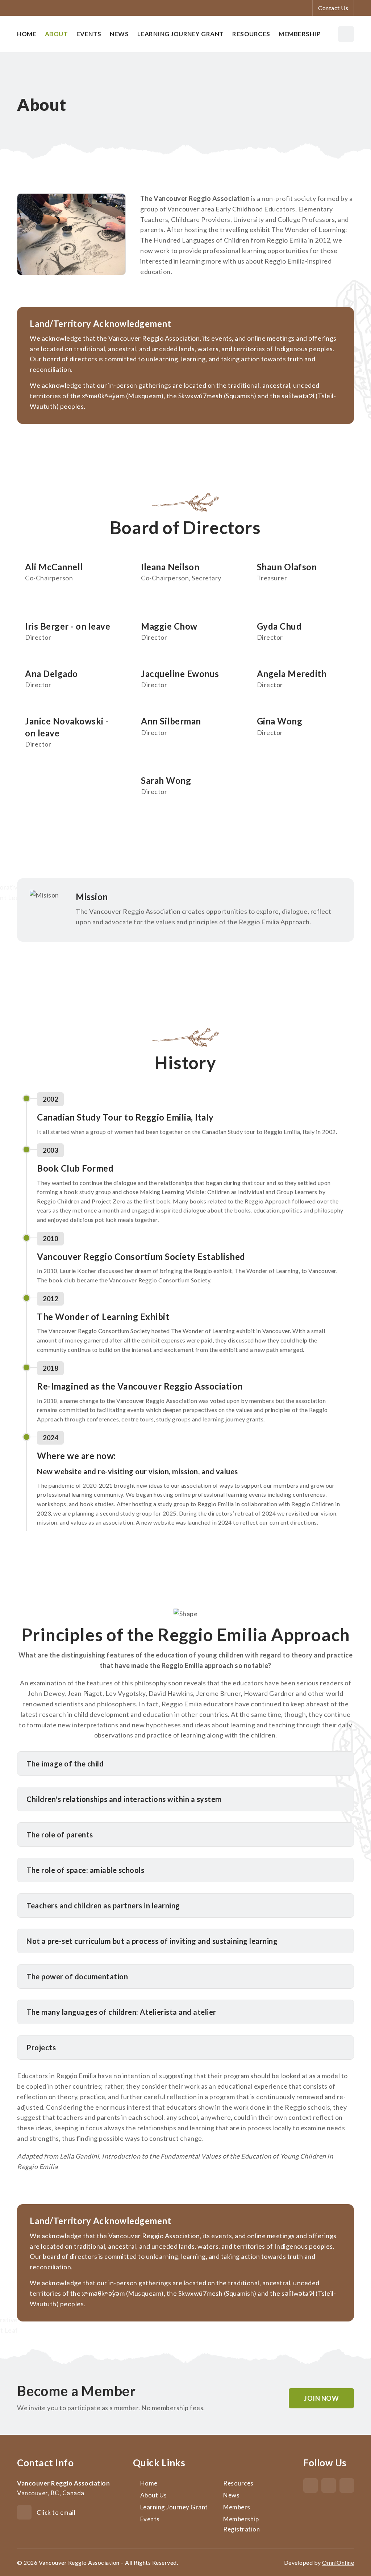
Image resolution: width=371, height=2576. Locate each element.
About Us (154, 2495)
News (119, 34)
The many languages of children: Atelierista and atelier (121, 2012)
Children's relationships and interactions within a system (124, 1799)
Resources (251, 34)
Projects (41, 2047)
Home (27, 34)
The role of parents (60, 1835)
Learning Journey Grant (181, 34)
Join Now (321, 2398)
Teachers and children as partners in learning (103, 1905)
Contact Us (333, 8)
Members (237, 2507)
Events (89, 34)
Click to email (56, 2512)
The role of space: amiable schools (85, 1870)
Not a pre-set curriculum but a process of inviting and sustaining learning (152, 1941)
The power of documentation (77, 1976)
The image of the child (65, 1764)
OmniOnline (338, 2562)
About (57, 34)
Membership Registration (241, 2524)
